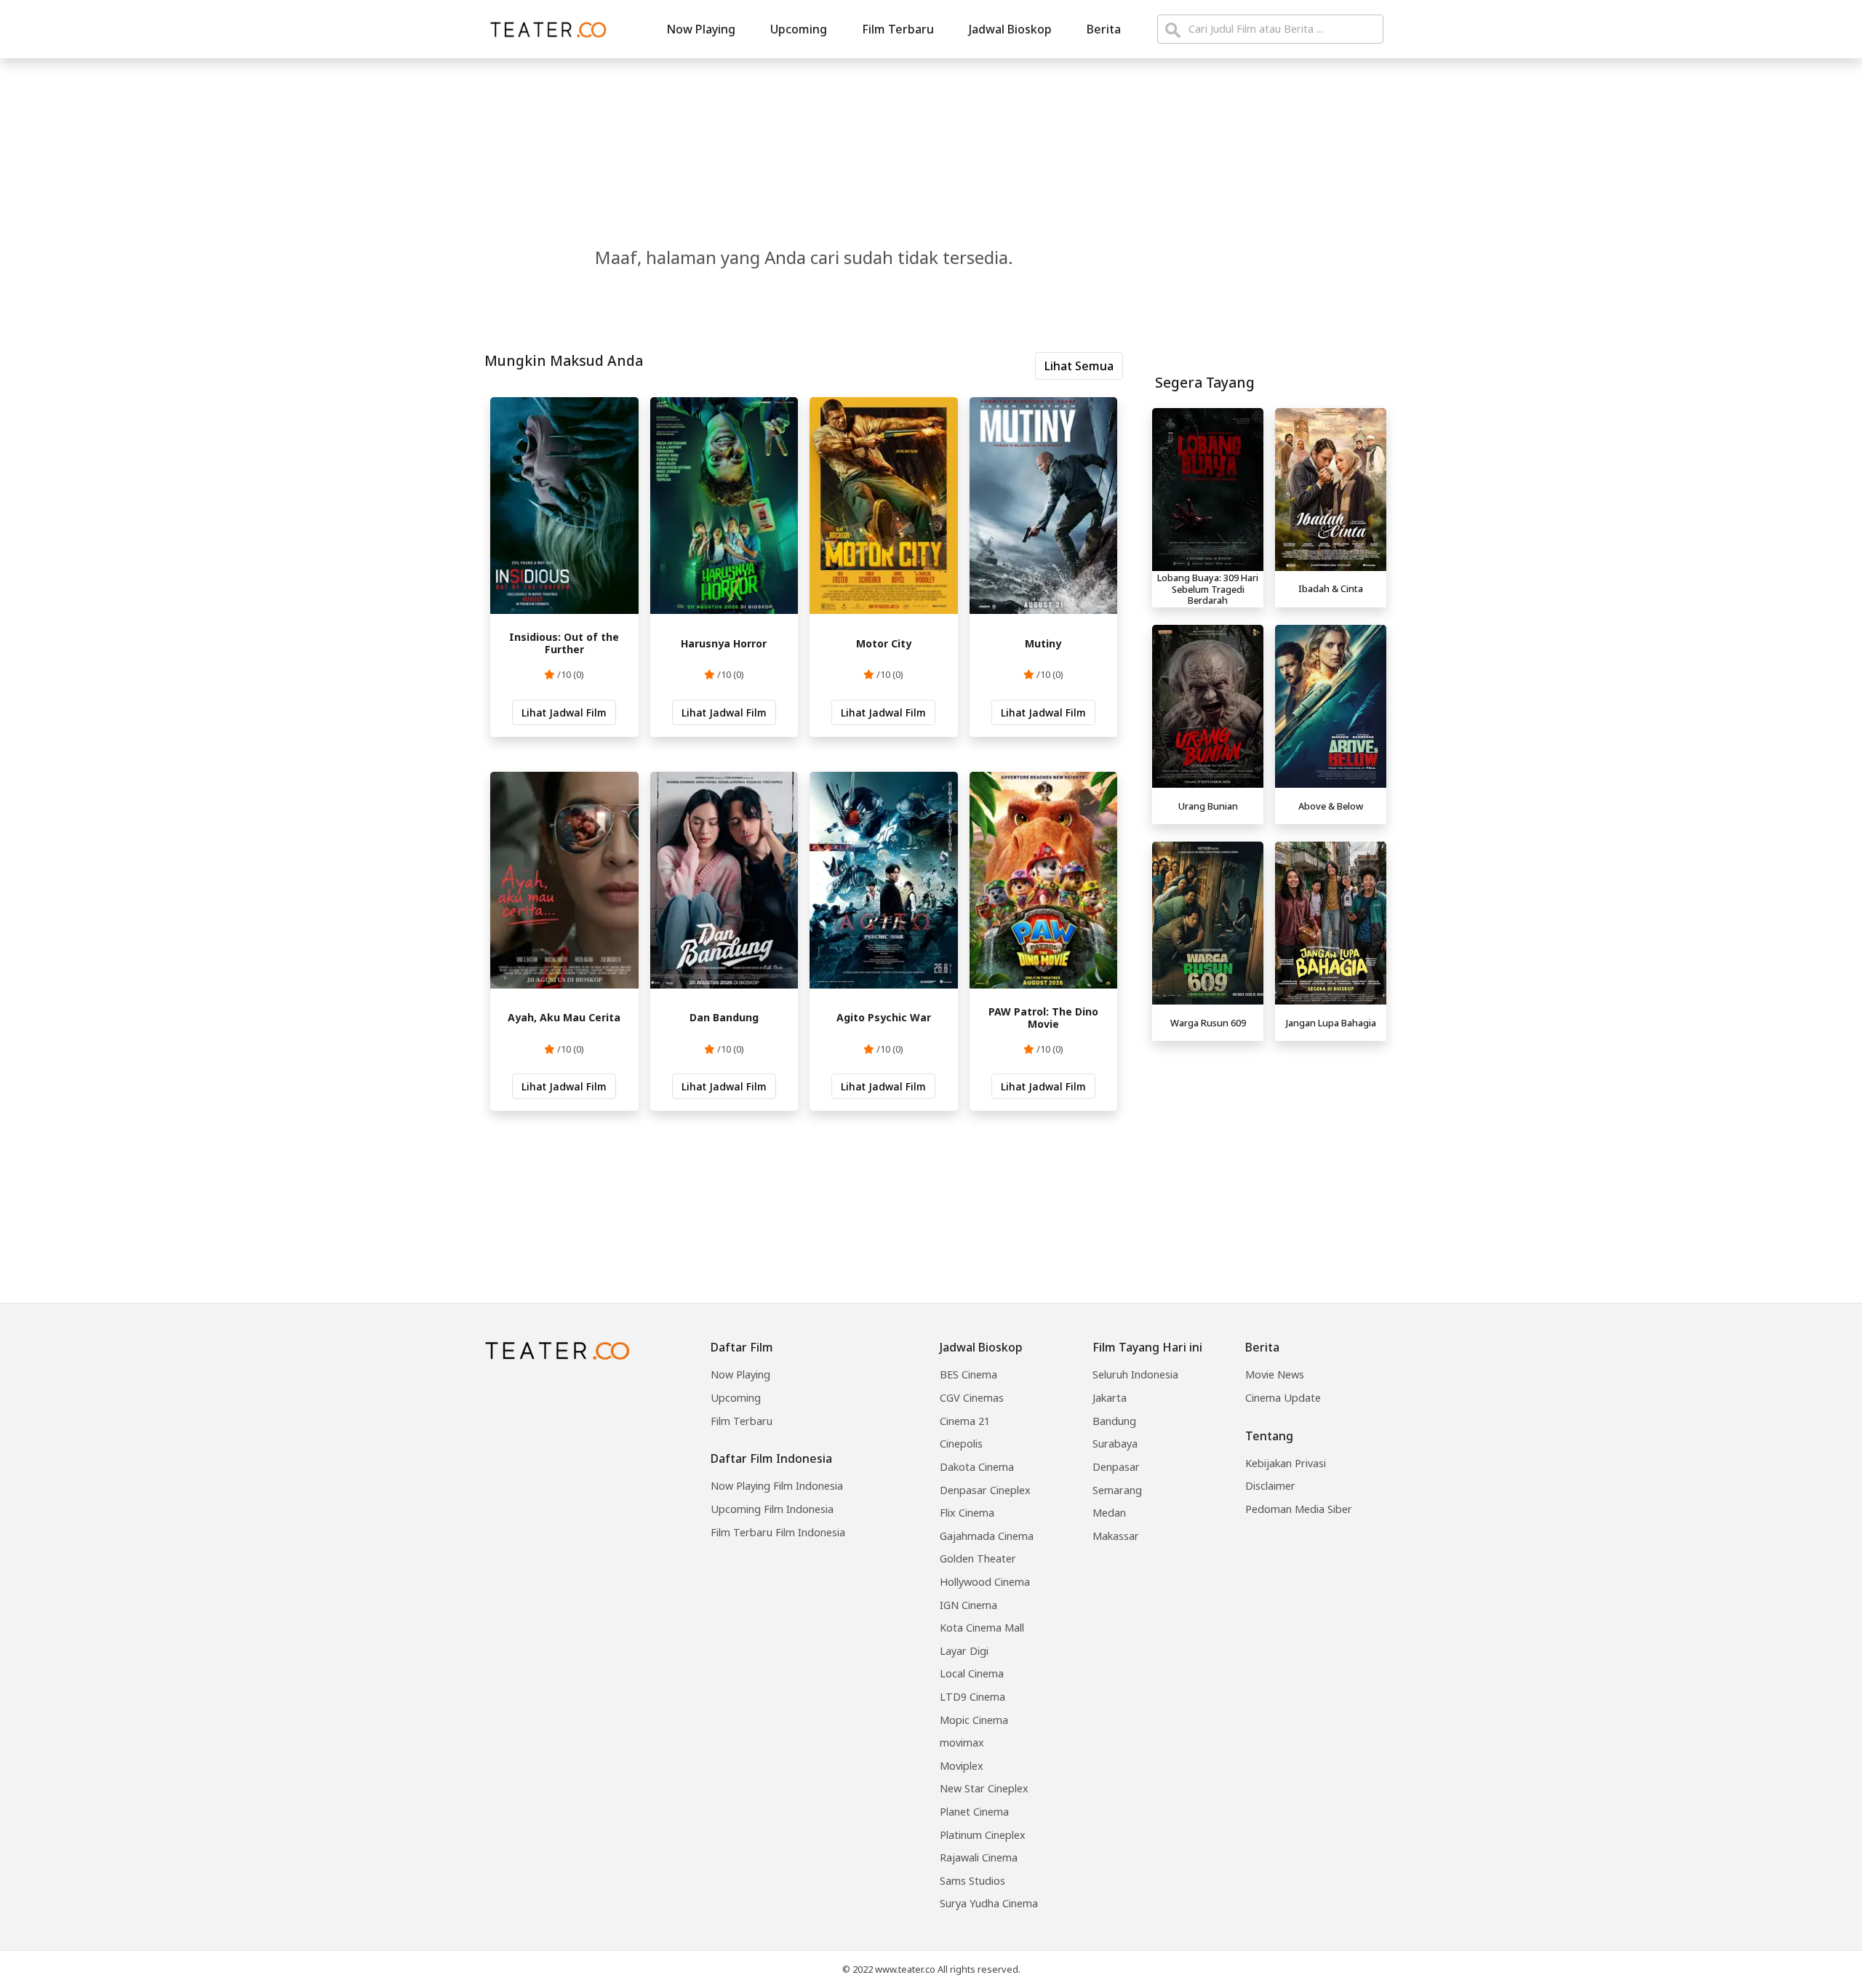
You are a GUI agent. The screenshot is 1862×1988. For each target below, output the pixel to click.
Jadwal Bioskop (1010, 29)
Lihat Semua (1079, 366)
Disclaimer (1270, 1486)
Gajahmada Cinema (987, 1536)
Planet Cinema (974, 1812)
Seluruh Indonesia (1135, 1374)
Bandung (1114, 1421)
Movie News (1275, 1374)
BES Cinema (968, 1374)
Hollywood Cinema (985, 1582)
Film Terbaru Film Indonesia (778, 1532)
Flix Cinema (967, 1513)
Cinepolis (961, 1444)
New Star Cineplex (984, 1788)
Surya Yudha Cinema (989, 1903)
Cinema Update (1283, 1398)
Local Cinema (972, 1673)
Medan (1109, 1513)
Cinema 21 (965, 1421)
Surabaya (1115, 1444)
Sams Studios (972, 1881)
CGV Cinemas (972, 1398)
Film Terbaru (898, 29)
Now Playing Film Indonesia (777, 1486)
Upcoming (799, 29)
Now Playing (701, 29)
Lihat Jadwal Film (564, 712)
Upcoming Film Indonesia (772, 1509)
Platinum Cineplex (983, 1835)
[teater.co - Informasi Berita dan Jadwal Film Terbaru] (544, 29)
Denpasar (1116, 1467)
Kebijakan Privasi (1286, 1463)
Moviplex (962, 1766)
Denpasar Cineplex (985, 1490)
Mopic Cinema (974, 1720)
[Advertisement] (1269, 1149)
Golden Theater (978, 1558)
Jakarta (1110, 1398)
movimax (962, 1743)
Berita (1104, 29)
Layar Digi (964, 1651)
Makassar (1116, 1536)
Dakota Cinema (977, 1467)
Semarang (1117, 1490)
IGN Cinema (968, 1605)
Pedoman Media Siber (1299, 1509)
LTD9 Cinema (972, 1697)
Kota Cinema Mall (982, 1628)
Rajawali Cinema (979, 1857)
